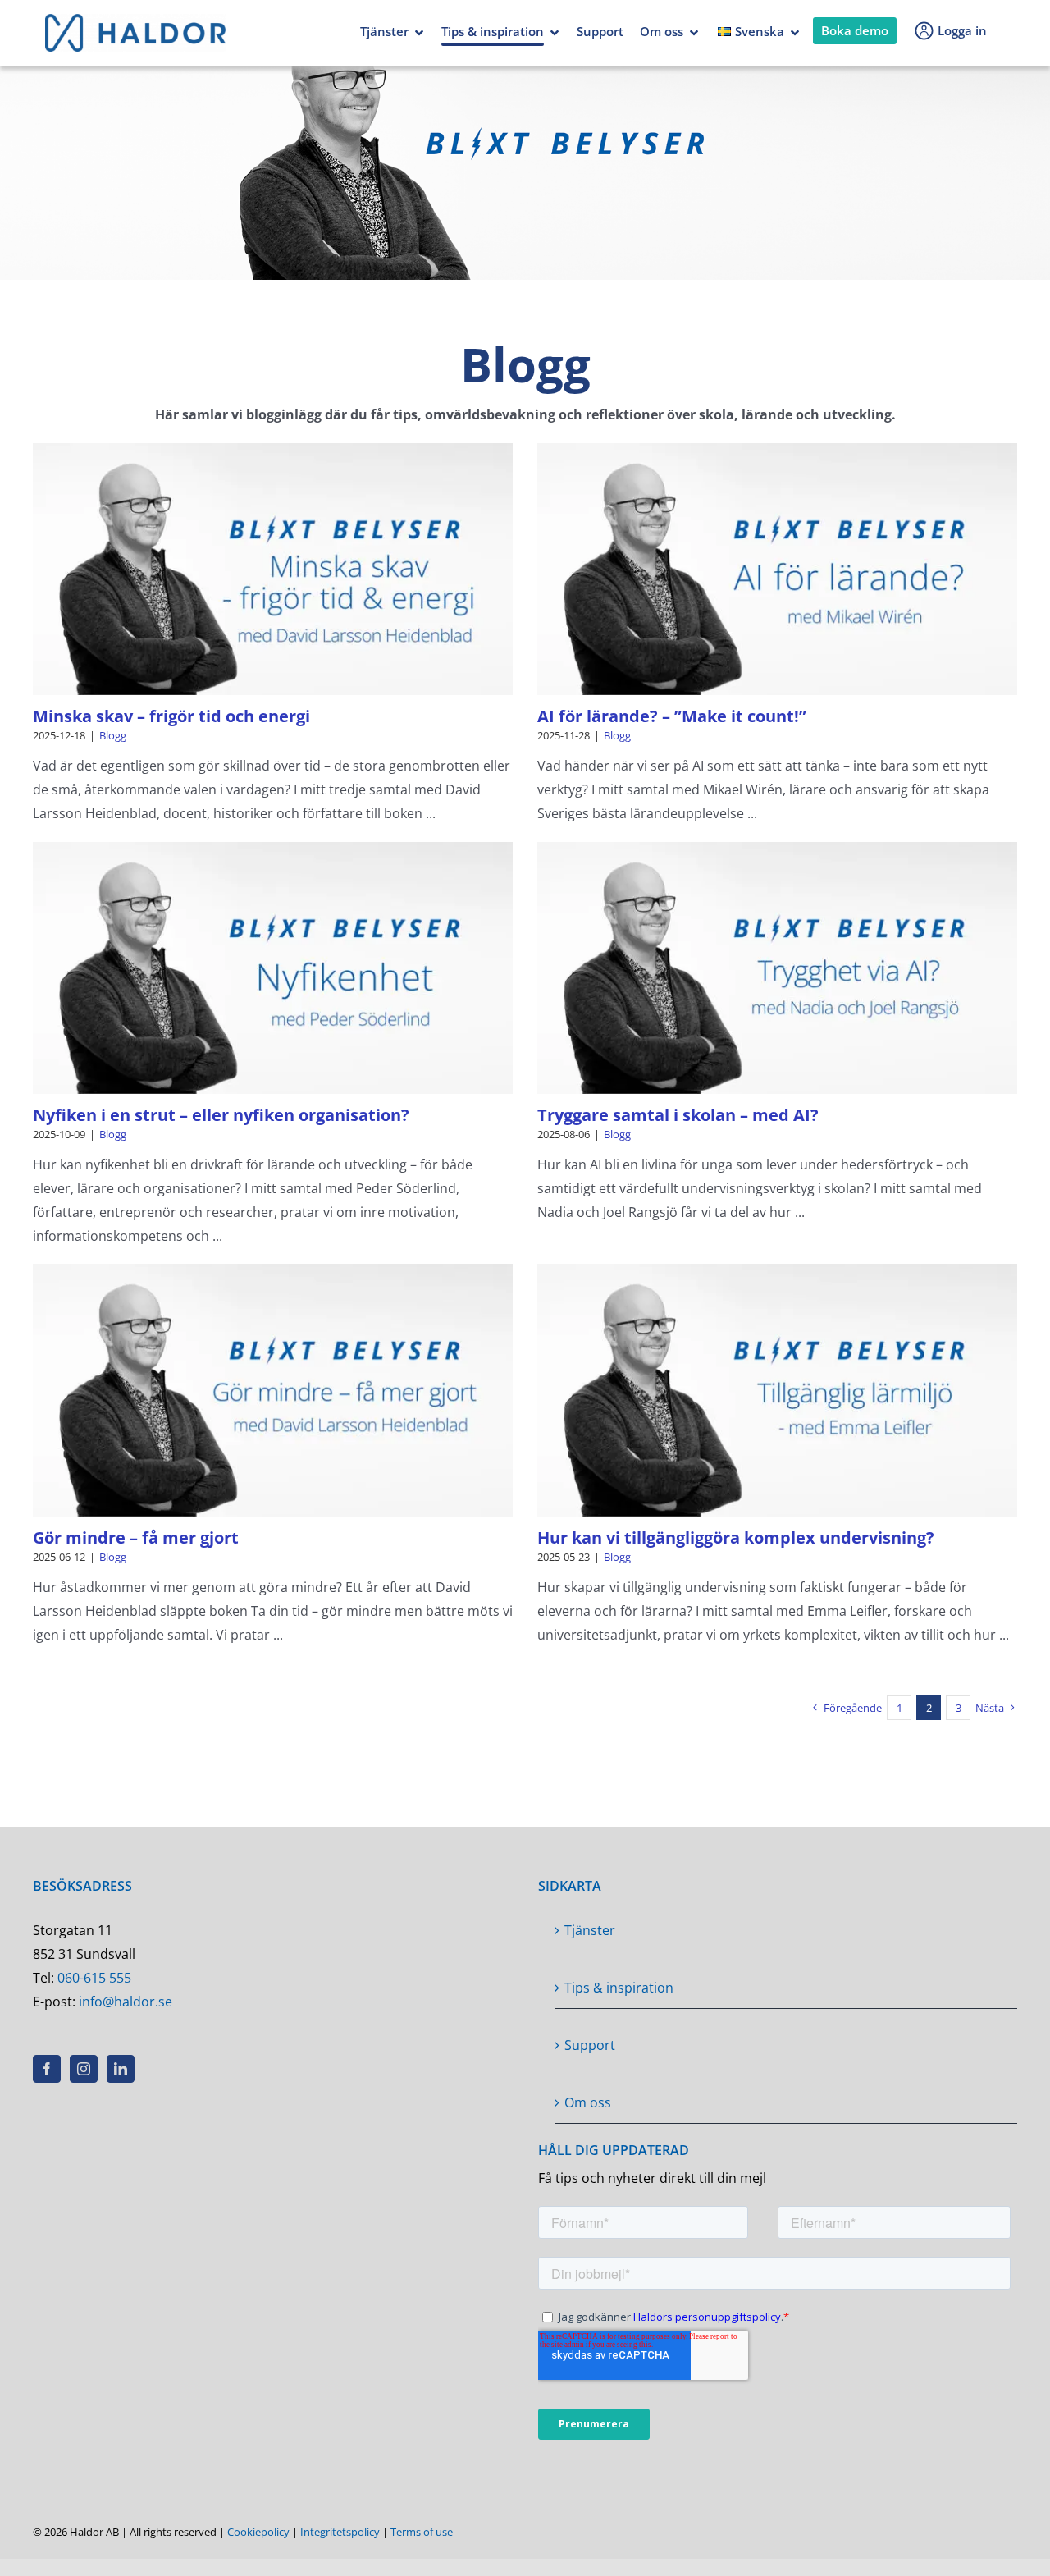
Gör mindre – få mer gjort (136, 1537)
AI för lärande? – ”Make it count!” (672, 716)
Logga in (962, 30)
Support (600, 31)
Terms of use (422, 2532)
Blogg (113, 735)
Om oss (662, 31)
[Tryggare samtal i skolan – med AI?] (777, 968)
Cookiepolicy (258, 2532)
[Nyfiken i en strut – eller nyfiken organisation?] (273, 968)
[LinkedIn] (121, 2069)
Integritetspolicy (340, 2532)
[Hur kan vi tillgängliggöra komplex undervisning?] (777, 1390)
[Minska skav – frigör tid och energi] (273, 569)
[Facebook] (47, 2069)
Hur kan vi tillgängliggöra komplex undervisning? (736, 1537)
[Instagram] (84, 2069)
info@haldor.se (126, 2002)
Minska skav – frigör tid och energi (171, 716)
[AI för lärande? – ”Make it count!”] (777, 569)
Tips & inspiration (493, 31)
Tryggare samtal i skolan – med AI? (678, 1115)
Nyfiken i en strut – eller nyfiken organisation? (221, 1115)
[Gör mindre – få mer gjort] (273, 1390)
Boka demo (855, 30)
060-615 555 (94, 1978)
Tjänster (384, 31)
